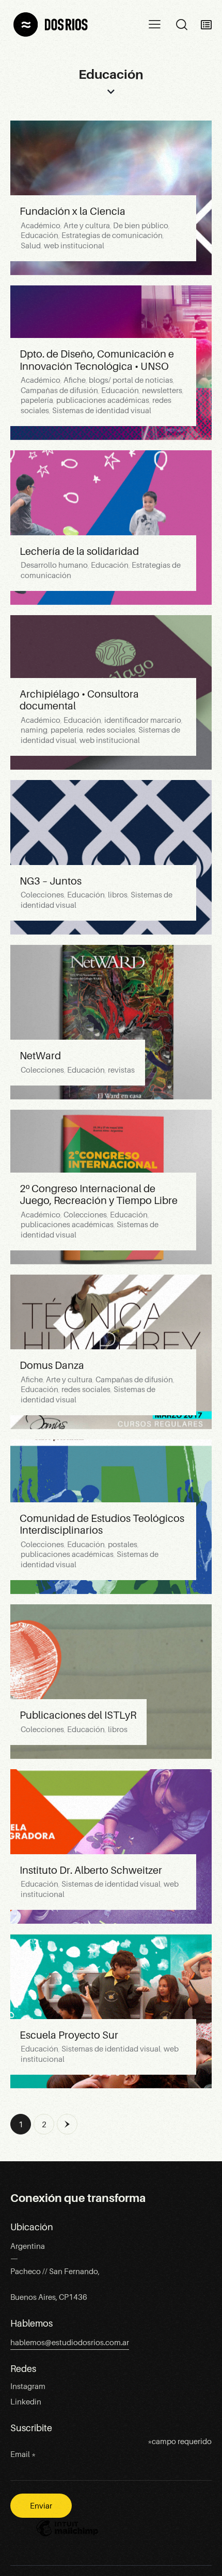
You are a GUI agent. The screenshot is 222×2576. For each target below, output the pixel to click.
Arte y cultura (87, 226)
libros (118, 895)
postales (123, 1545)
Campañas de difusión (59, 391)
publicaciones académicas (103, 400)
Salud (31, 246)
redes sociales (111, 730)
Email (23, 2454)
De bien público (141, 226)
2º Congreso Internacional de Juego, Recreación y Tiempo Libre (99, 1195)
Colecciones (42, 895)
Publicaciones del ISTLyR (78, 1715)
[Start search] (181, 25)
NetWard (40, 1056)
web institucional (74, 246)
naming (34, 730)
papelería (37, 400)
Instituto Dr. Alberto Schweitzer (91, 1870)
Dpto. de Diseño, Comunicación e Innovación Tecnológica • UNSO (97, 360)
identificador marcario (143, 720)
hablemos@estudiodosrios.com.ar (70, 2343)
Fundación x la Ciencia (73, 211)
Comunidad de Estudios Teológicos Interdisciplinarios (102, 1524)
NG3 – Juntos (51, 881)
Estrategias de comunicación (112, 235)
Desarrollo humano (54, 565)
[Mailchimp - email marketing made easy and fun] (67, 2536)
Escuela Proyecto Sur (69, 2035)
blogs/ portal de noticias (131, 380)
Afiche (75, 380)
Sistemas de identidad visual (102, 411)
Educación (39, 235)
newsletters (162, 391)
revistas (121, 1070)
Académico (41, 226)
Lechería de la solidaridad (79, 551)
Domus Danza (52, 1365)
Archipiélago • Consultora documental (79, 700)
